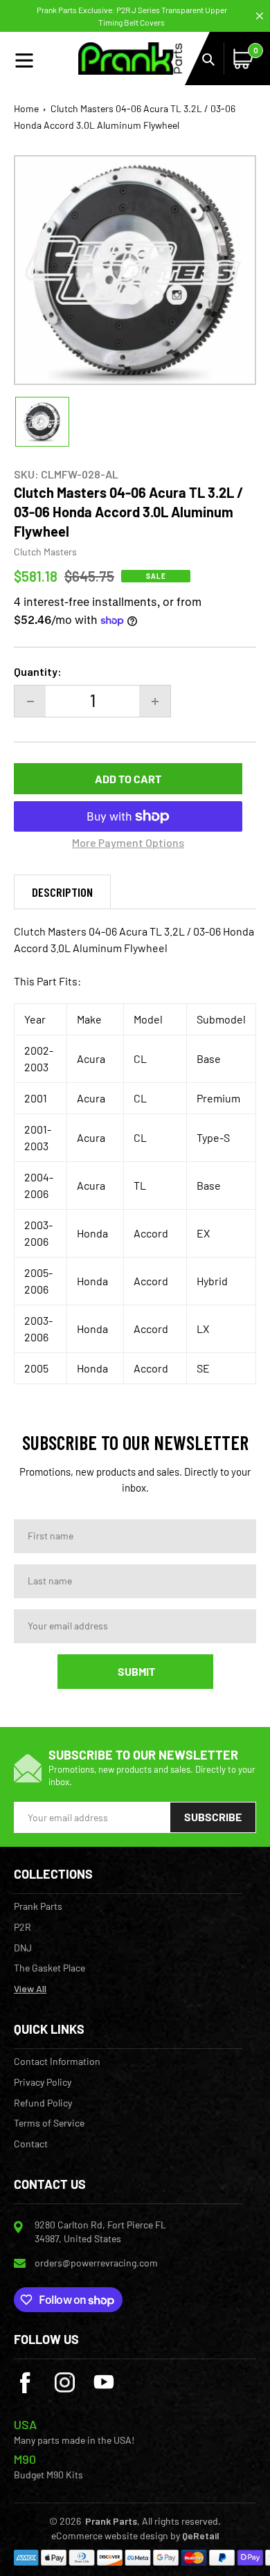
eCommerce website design (110, 2535)
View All (30, 1989)
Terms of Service (49, 2123)
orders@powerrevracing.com (96, 2263)
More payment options (128, 842)
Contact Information (57, 2061)
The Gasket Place (49, 1968)
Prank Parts (38, 1906)
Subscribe (213, 1817)
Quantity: (38, 671)
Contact (31, 2144)
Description (62, 892)
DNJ (23, 1948)
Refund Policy (43, 2103)
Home (26, 108)
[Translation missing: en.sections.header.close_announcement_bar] (260, 16)
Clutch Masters (45, 552)
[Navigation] (46, 59)
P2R (22, 1927)
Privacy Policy (43, 2082)
